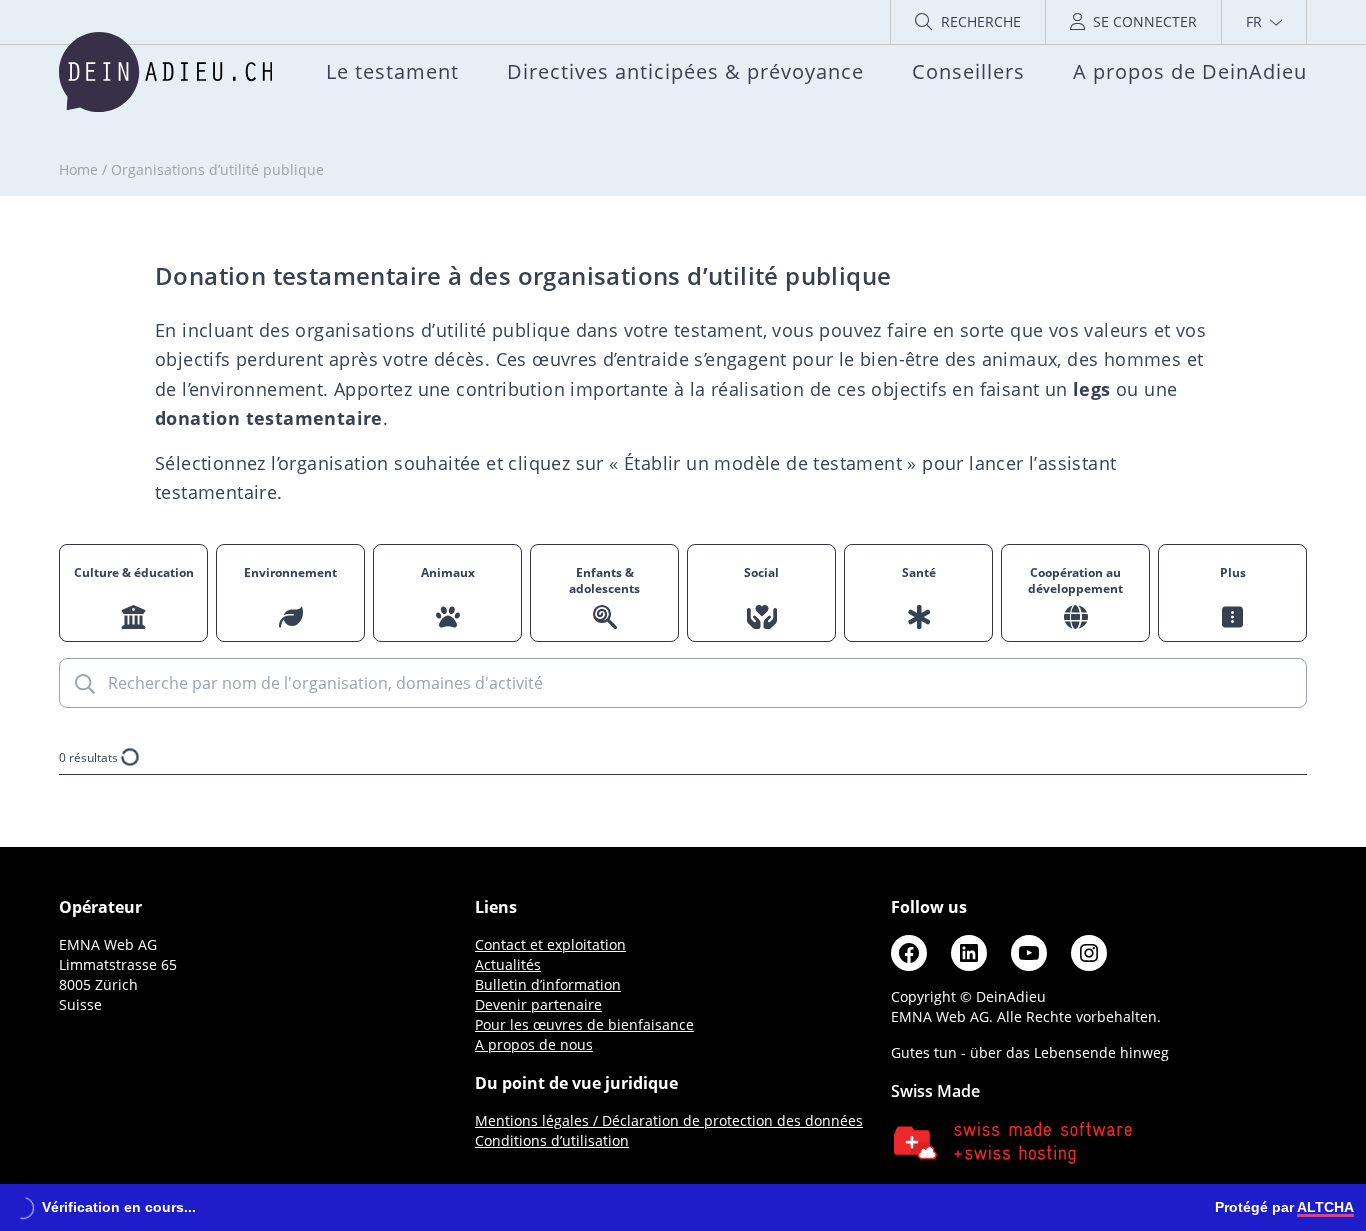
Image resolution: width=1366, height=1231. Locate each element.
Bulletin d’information (548, 984)
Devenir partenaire (538, 1004)
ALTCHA (1325, 1207)
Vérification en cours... (119, 1207)
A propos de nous (534, 1044)
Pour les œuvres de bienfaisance (584, 1024)
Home (78, 169)
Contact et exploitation (550, 944)
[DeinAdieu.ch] (165, 72)
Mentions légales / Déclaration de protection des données (669, 1120)
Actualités (508, 964)
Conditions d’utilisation (552, 1140)
